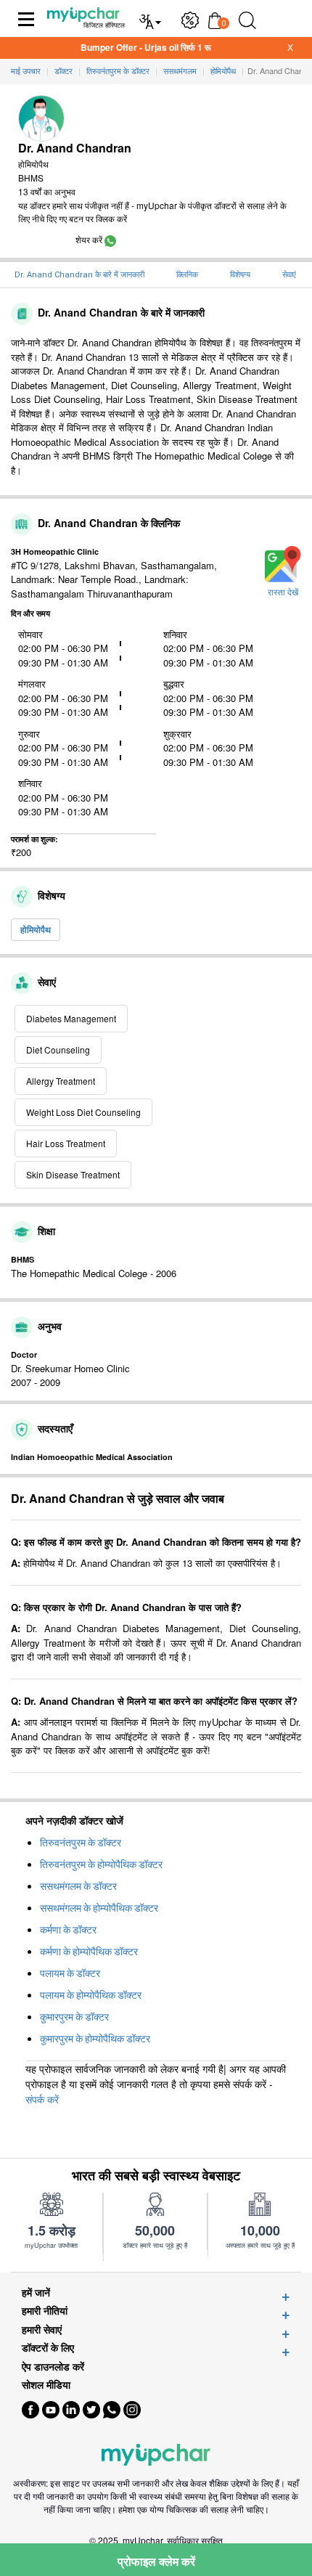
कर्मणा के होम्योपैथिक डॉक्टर (89, 1952)
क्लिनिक (187, 275)
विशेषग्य (240, 275)
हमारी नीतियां (45, 2311)
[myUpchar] (110, 239)
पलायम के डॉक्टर (70, 1973)
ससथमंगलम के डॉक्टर (78, 1886)
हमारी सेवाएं (42, 2330)
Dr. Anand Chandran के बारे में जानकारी (79, 275)
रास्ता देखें (283, 592)
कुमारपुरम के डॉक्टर (74, 2017)
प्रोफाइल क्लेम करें (156, 2561)
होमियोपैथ (36, 929)
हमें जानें (36, 2292)
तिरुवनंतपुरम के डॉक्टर (81, 1843)
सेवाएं (289, 275)
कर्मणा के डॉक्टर (68, 1930)
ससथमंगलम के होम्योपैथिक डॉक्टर (99, 1908)
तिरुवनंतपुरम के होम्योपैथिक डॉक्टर (101, 1864)
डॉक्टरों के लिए (48, 2348)
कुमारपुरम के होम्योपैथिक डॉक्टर (95, 2039)
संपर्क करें (42, 2099)
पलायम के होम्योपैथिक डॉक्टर (91, 1995)
